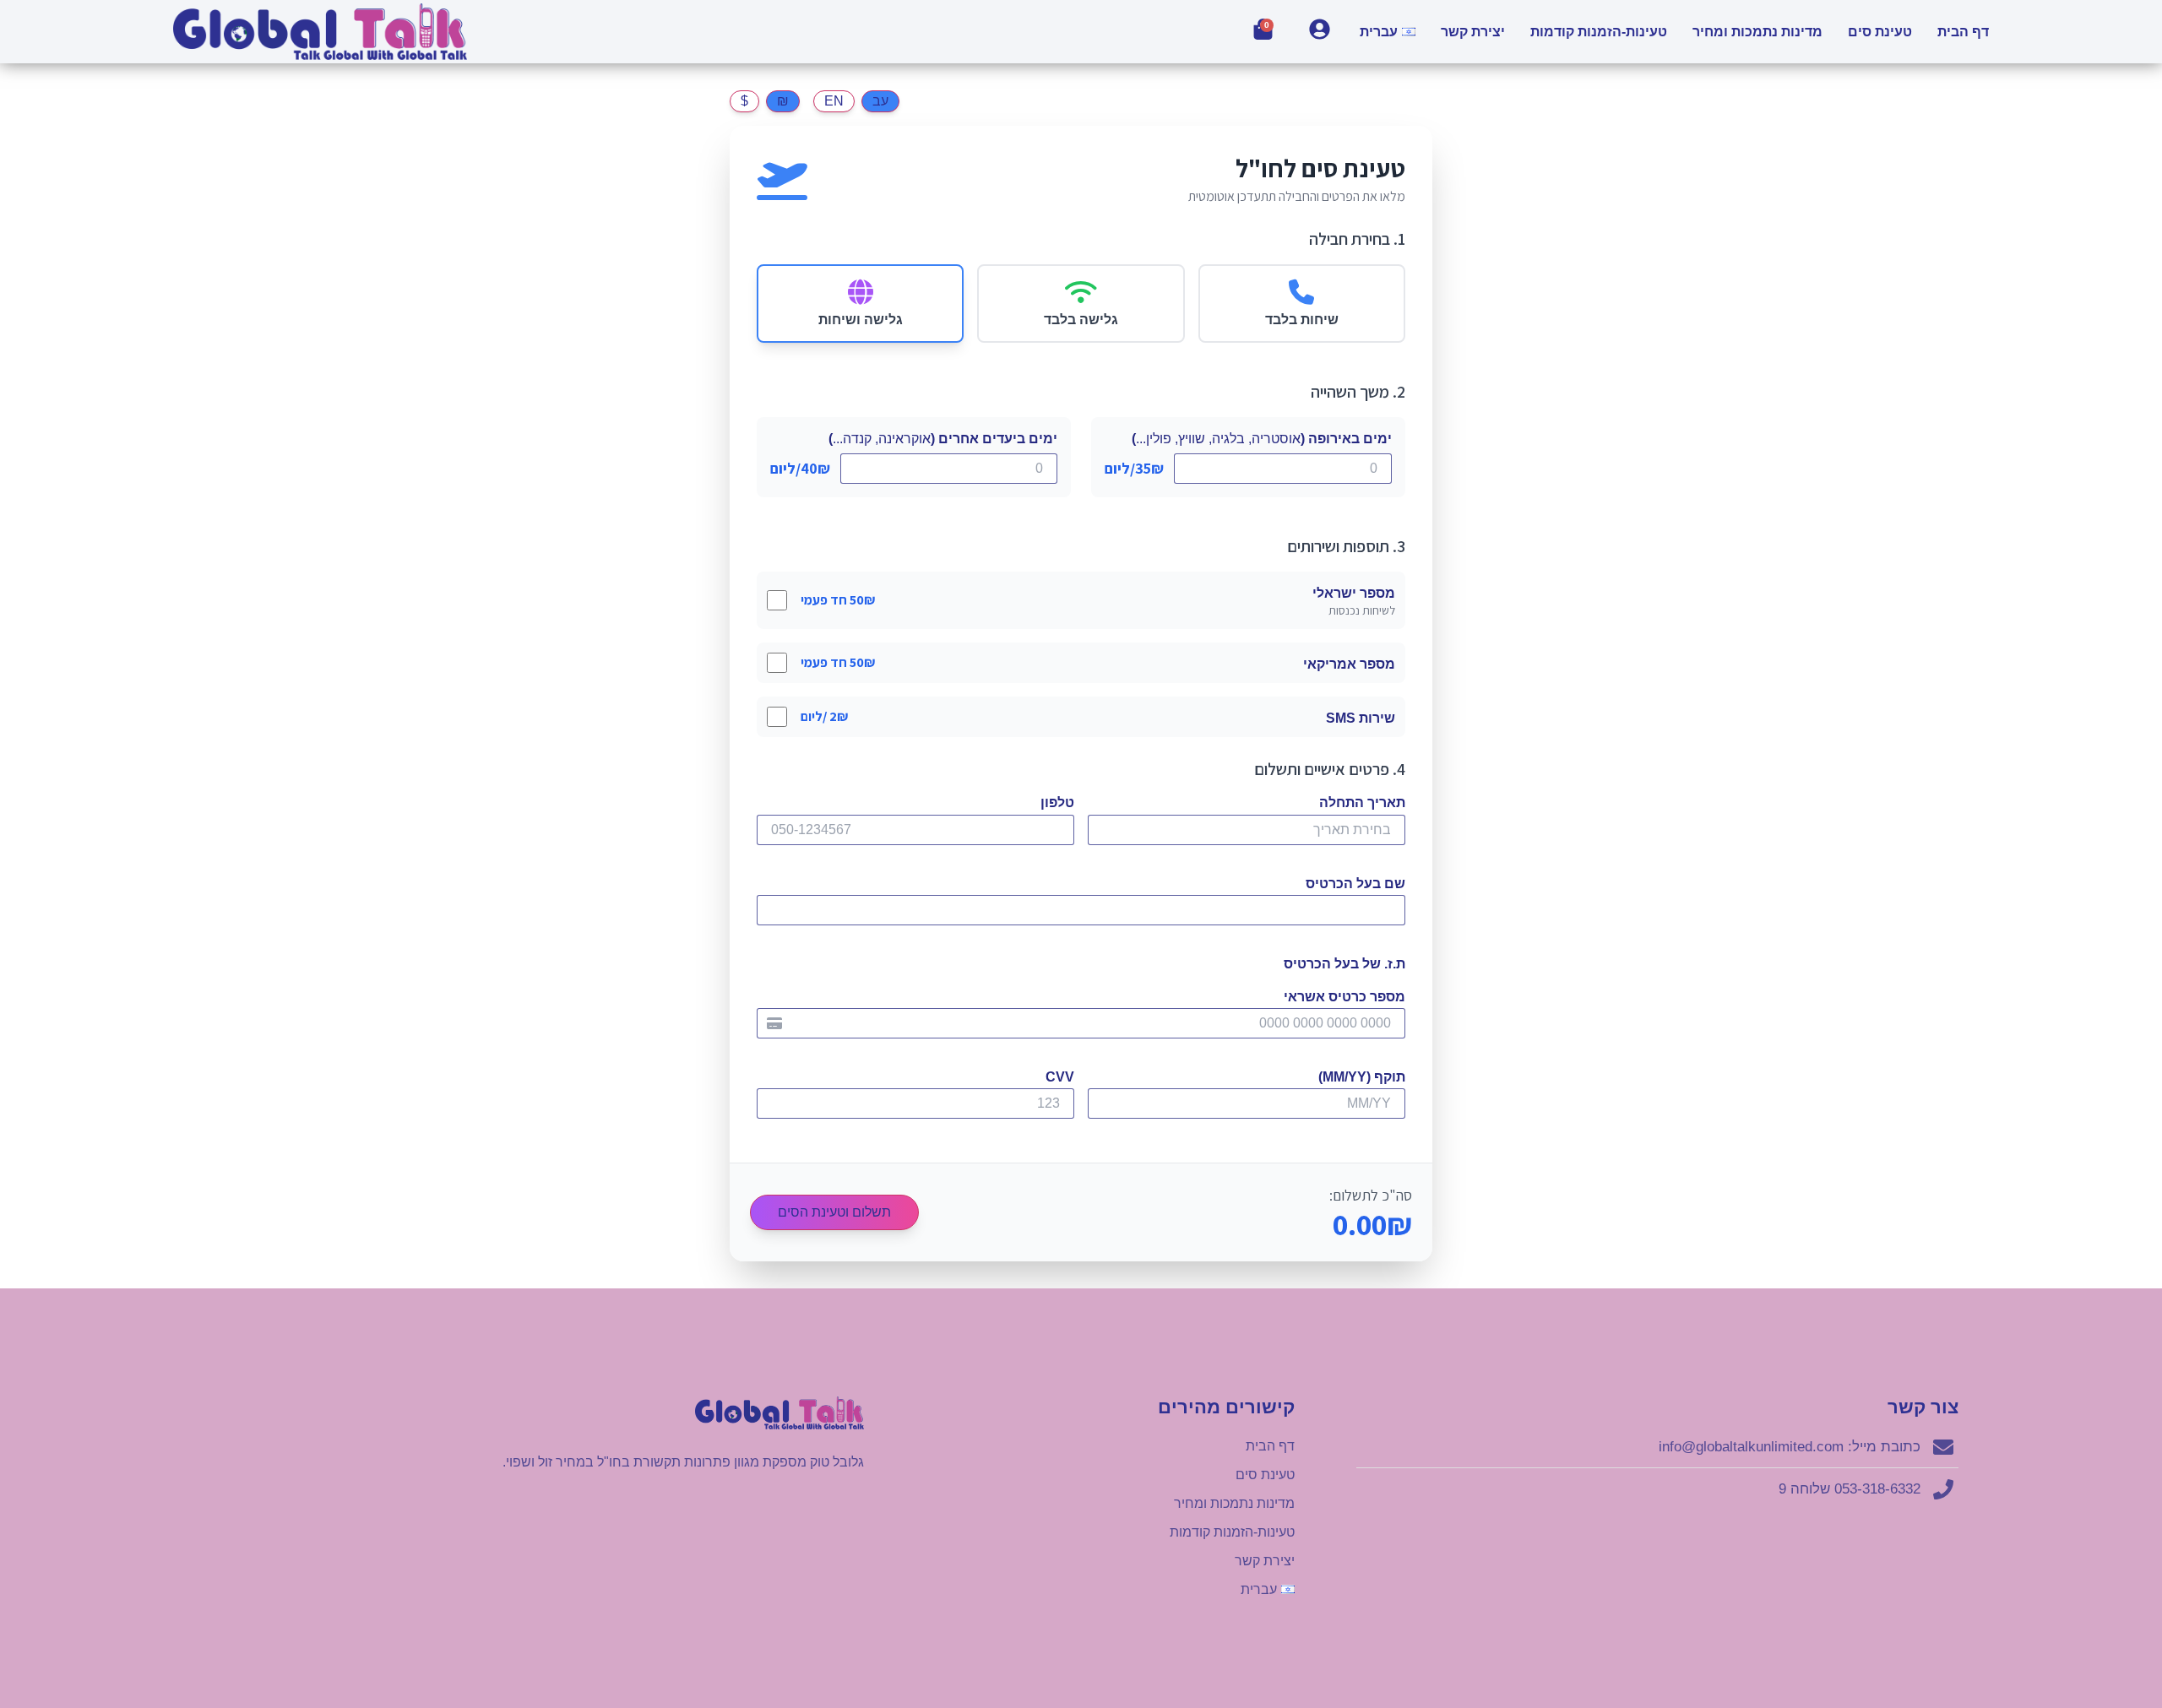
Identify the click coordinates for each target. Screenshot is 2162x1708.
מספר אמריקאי (1349, 664)
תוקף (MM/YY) (1362, 1077)
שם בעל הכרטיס (1355, 884)
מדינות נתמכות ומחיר (1757, 32)
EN (834, 101)
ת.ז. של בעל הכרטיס (1344, 964)
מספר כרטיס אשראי (1344, 997)
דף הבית (1963, 32)
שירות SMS (1361, 718)
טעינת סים (1880, 32)
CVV (1060, 1077)
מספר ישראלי (1354, 593)
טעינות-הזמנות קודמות (1599, 32)
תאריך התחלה (1362, 802)
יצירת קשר (1473, 32)
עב (880, 101)
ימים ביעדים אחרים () (943, 439)
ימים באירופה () (1262, 439)
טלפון (1057, 802)
